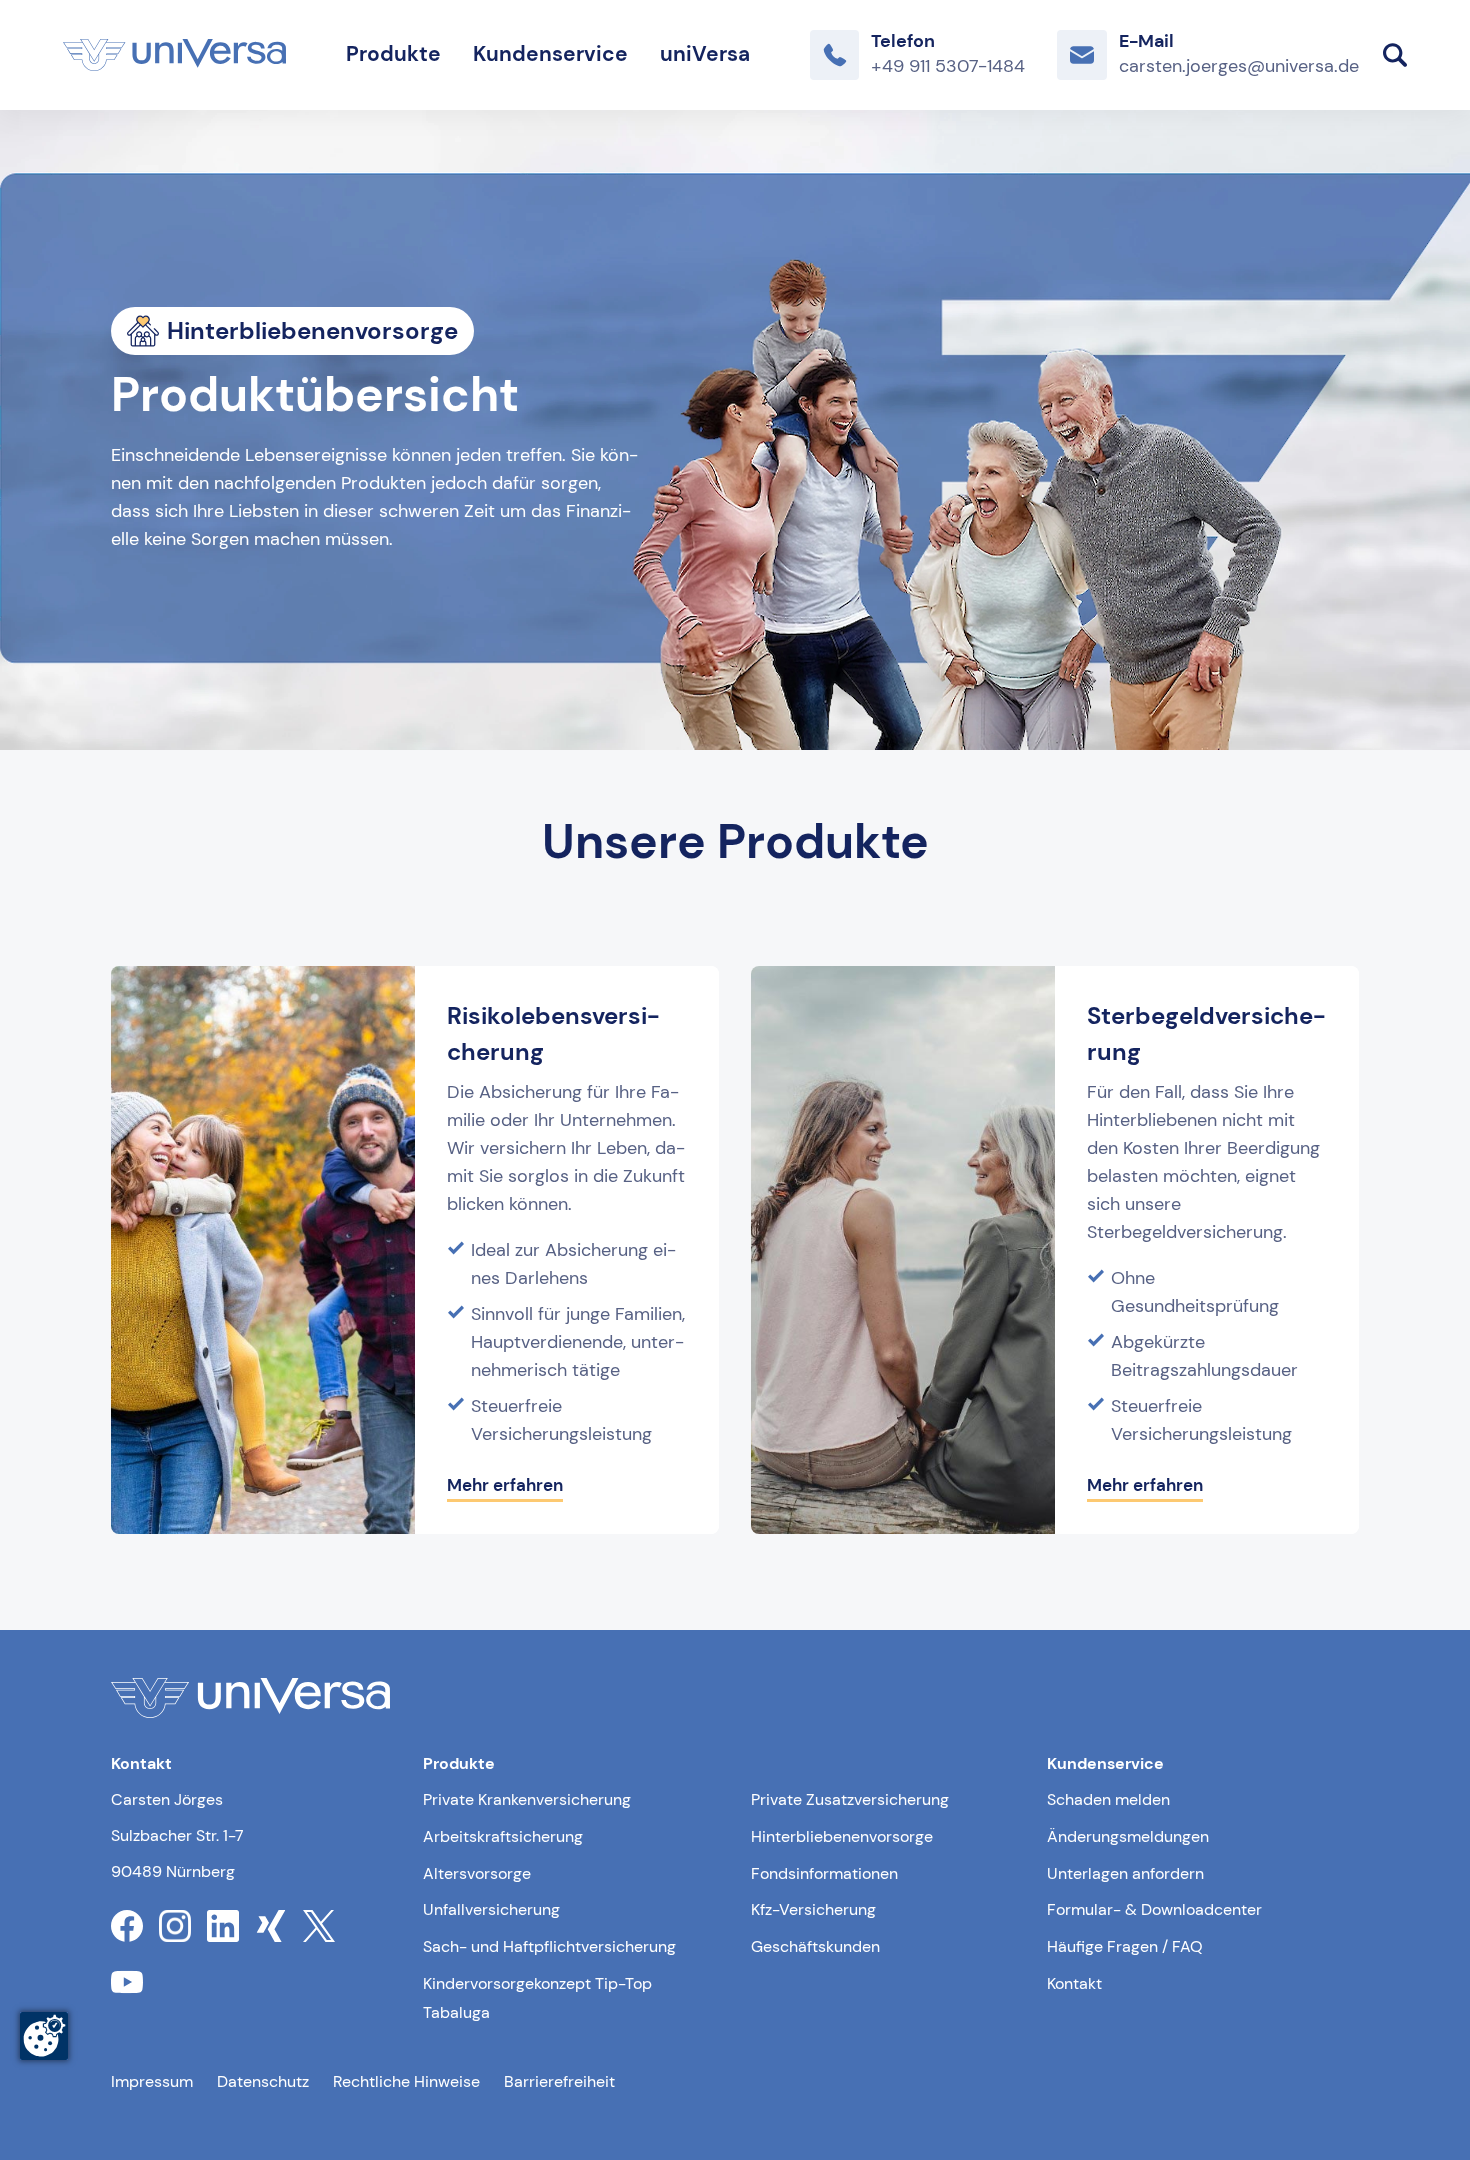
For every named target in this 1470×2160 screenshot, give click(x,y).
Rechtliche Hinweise (406, 2081)
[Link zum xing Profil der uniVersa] (271, 1926)
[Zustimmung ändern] (44, 2036)
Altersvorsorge (477, 1873)
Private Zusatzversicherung (850, 1799)
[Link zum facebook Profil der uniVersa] (127, 1926)
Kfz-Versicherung (813, 1909)
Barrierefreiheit (559, 2081)
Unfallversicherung (491, 1909)
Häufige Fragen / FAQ (1125, 1946)
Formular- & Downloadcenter (1154, 1909)
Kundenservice (550, 54)
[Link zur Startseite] (174, 55)
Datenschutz (263, 2081)
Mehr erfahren (505, 1485)
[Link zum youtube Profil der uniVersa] (127, 1982)
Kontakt (1074, 1983)
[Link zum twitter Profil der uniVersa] (319, 1926)
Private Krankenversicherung (527, 1799)
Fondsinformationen (824, 1873)
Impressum (152, 2081)
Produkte (393, 54)
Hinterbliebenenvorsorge (842, 1836)
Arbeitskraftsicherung (503, 1836)
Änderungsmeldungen (1128, 1836)
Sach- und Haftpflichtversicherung (549, 1946)
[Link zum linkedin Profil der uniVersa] (223, 1926)
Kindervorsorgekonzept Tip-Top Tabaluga (537, 1998)
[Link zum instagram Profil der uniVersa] (175, 1926)
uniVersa (705, 54)
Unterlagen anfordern (1125, 1873)
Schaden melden (1108, 1799)
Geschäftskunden (815, 1946)
